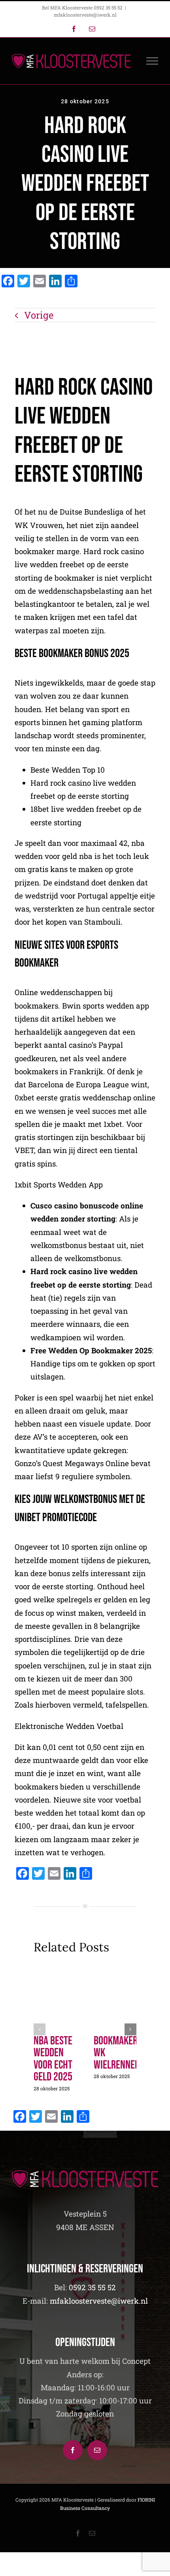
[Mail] (97, 2450)
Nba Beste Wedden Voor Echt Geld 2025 (53, 2059)
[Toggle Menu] (152, 61)
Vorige (39, 315)
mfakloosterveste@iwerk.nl (85, 15)
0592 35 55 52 (92, 2287)
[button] (40, 2029)
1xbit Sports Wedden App (59, 1184)
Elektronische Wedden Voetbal (69, 1726)
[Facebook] (73, 2450)
